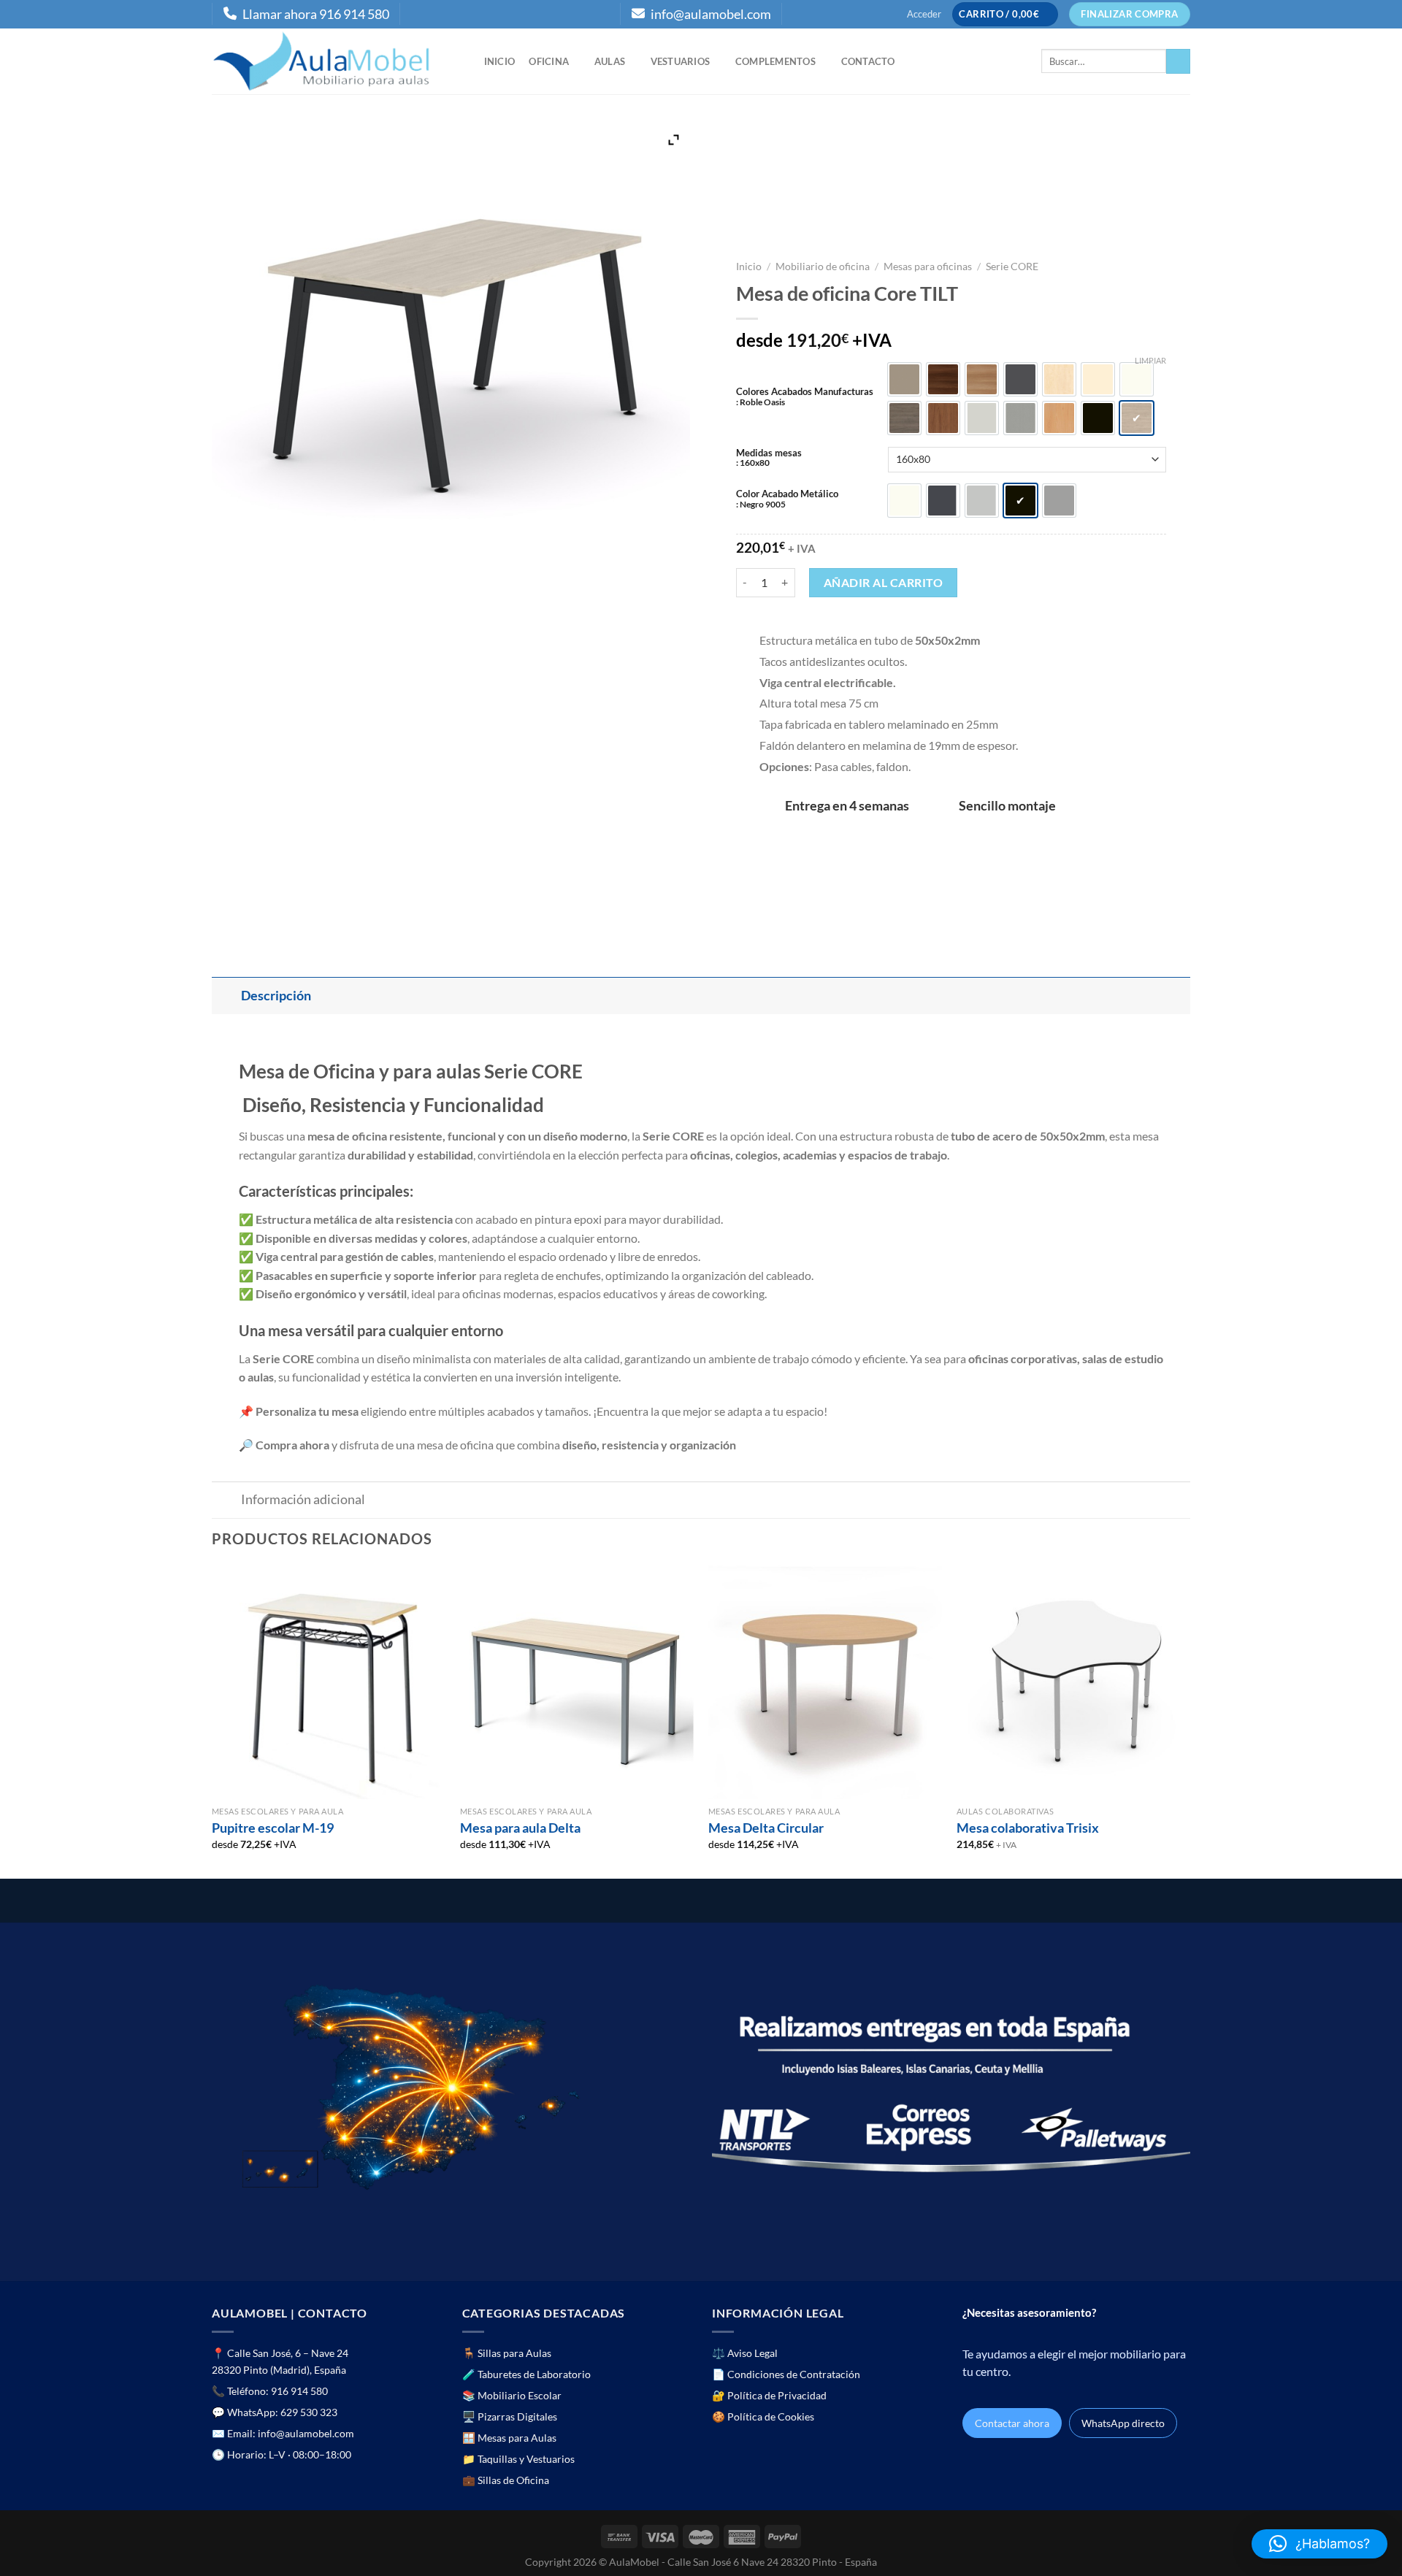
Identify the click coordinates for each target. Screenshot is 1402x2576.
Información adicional (303, 1499)
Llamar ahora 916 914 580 (316, 14)
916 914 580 (299, 2391)
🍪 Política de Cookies (763, 2416)
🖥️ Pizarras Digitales (510, 2416)
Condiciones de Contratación (794, 2374)
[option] (904, 379)
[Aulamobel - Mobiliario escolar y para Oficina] (333, 61)
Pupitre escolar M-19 (273, 1828)
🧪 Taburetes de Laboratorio (526, 2374)
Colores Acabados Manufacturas (805, 396)
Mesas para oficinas (928, 267)
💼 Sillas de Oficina (506, 2480)
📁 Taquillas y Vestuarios (518, 2459)
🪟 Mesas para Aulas (509, 2438)
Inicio (500, 61)
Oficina (549, 61)
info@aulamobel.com (711, 14)
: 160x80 (753, 462)
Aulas (610, 61)
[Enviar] (1178, 61)
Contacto (868, 61)
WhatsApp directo (1123, 2423)
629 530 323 (309, 2412)
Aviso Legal (752, 2353)
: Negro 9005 (761, 504)
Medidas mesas (769, 458)
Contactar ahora (1012, 2423)
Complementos (775, 61)
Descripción (276, 996)
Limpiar (1150, 360)
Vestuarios (681, 61)
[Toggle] (226, 996)
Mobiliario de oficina (823, 267)
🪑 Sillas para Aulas (507, 2353)
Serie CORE (1012, 267)
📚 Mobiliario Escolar (512, 2395)
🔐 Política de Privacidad (769, 2395)
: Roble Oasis (761, 402)
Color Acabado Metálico (787, 499)
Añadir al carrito (883, 582)
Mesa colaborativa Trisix (1028, 1828)
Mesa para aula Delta (520, 1828)
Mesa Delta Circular (766, 1828)
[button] (1319, 2544)
